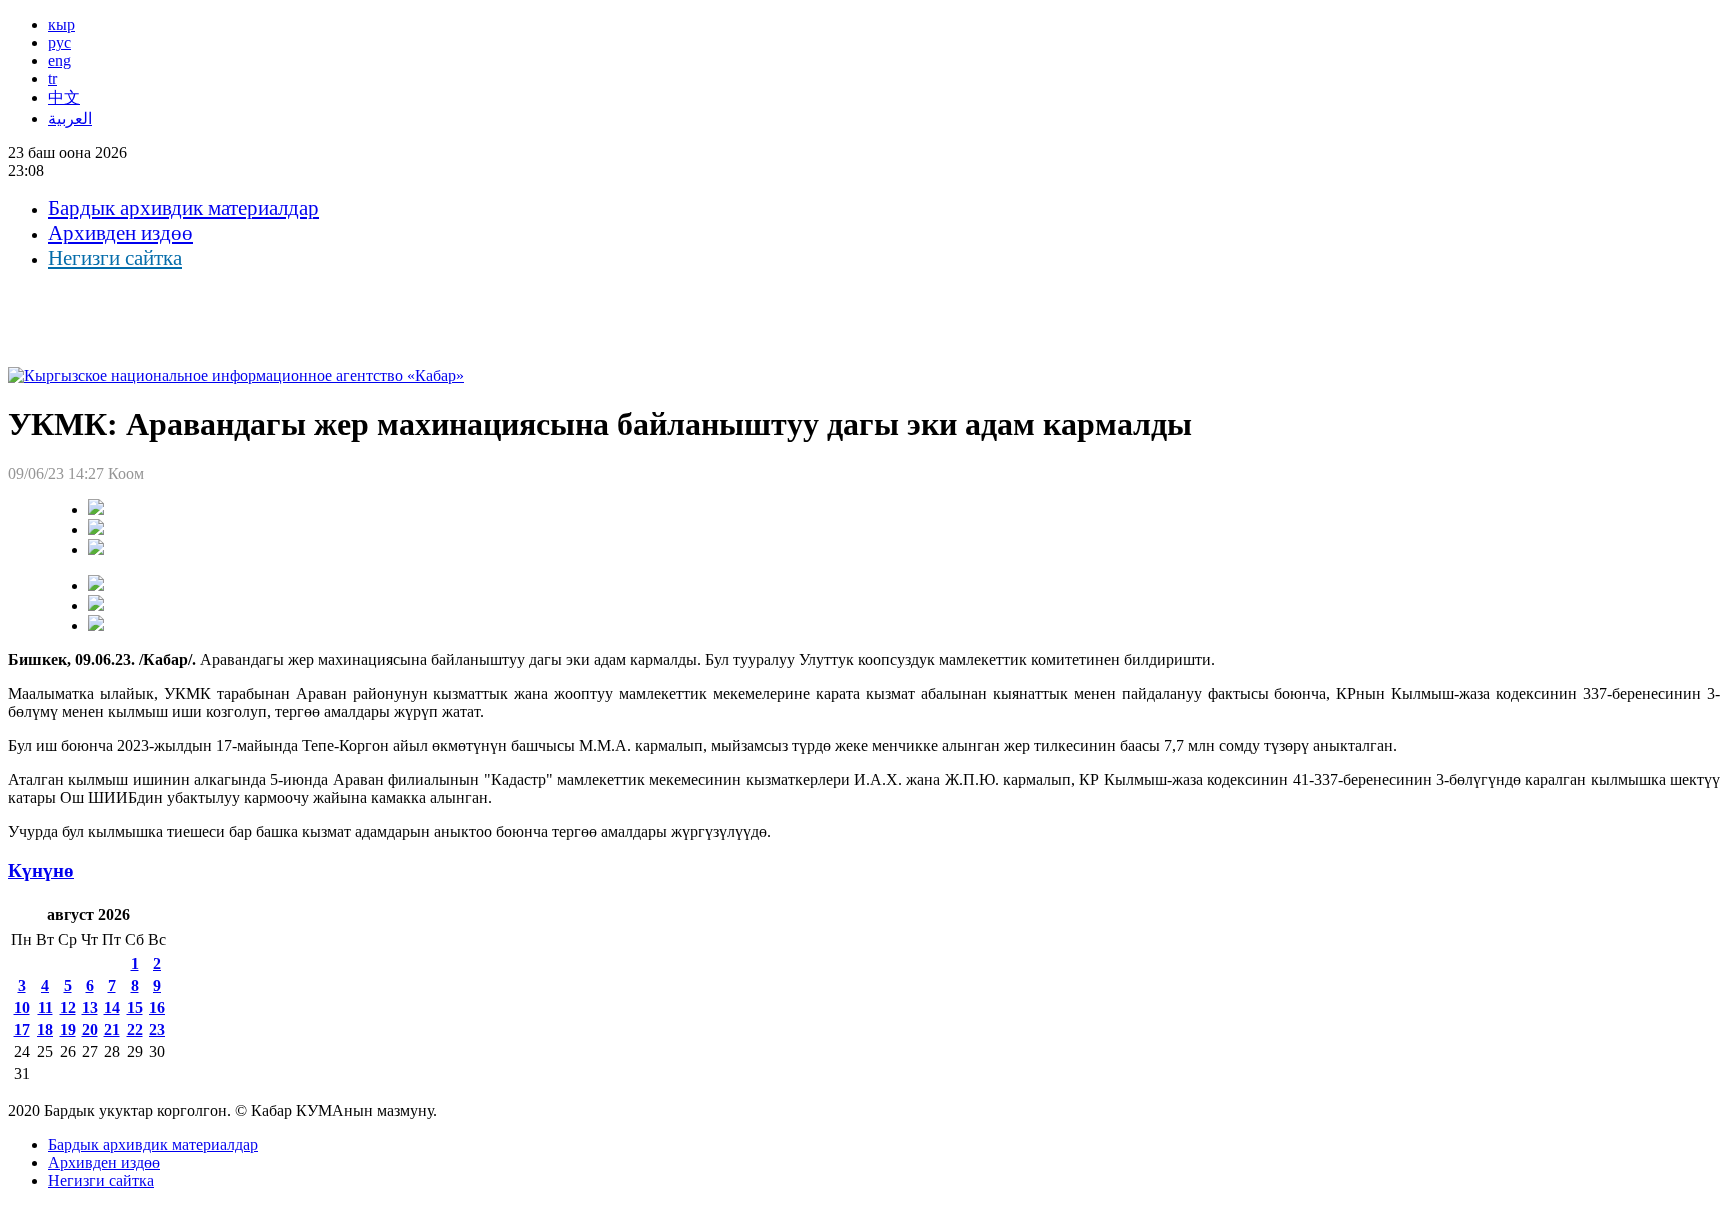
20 (90, 1029)
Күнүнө (41, 870)
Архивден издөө (120, 233)
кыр (61, 24)
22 (135, 1029)
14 (112, 1007)
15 (135, 1007)
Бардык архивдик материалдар (183, 208)
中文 (64, 97)
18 (45, 1029)
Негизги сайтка (115, 258)
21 (112, 1029)
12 (68, 1007)
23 (157, 1029)
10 (22, 1007)
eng (59, 60)
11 (45, 1007)
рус (59, 42)
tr (52, 78)
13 (90, 1007)
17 (22, 1029)
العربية (70, 118)
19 (68, 1029)
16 (157, 1007)
